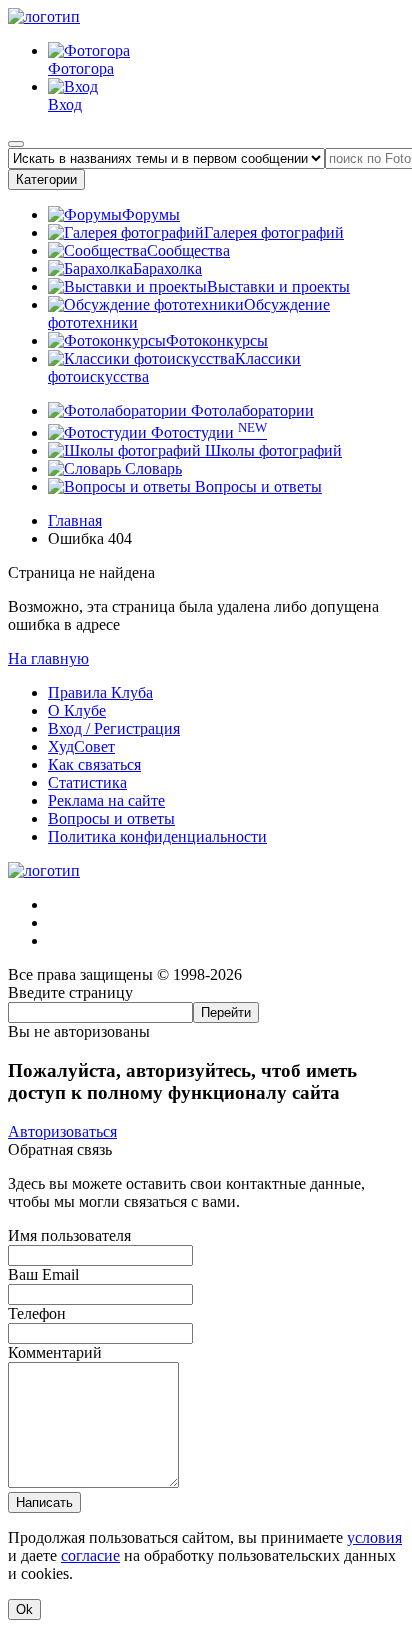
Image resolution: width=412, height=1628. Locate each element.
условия (374, 1537)
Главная (75, 520)
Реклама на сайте (106, 800)
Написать (44, 1502)
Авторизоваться (62, 1131)
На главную (48, 658)
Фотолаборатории (250, 410)
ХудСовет (81, 746)
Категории (46, 179)
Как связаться (94, 764)
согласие (90, 1555)
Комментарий (55, 1352)
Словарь (151, 468)
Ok (24, 1609)
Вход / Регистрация (114, 728)
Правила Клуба (100, 692)
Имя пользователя (69, 1235)
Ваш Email (43, 1274)
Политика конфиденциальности (157, 836)
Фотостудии (207, 432)
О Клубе (77, 710)
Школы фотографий (271, 450)
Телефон (37, 1313)
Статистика (87, 782)
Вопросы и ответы (256, 486)
